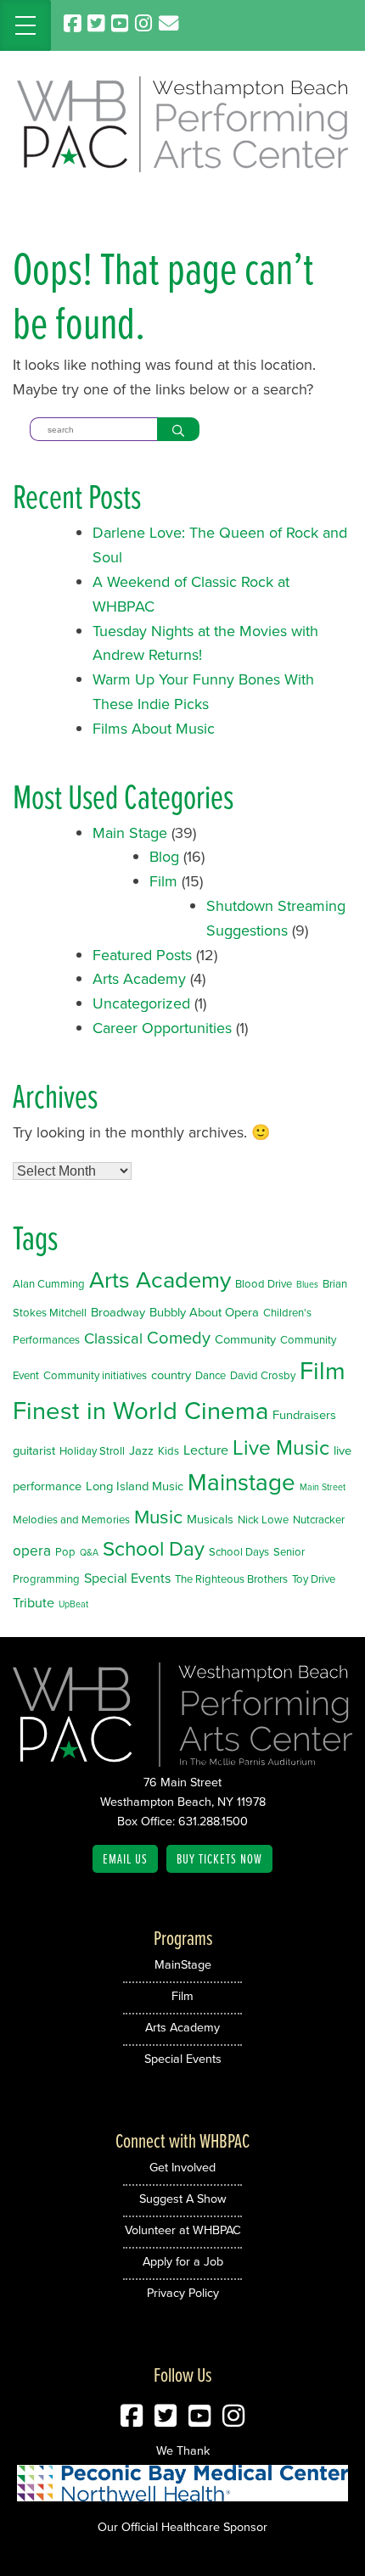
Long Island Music (135, 1486)
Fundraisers (304, 1415)
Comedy (179, 1338)
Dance (211, 1375)
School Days (239, 1552)
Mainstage (241, 1482)
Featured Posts (142, 955)
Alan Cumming (49, 1284)
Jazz (141, 1450)
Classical (113, 1338)
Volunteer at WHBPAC (183, 2230)
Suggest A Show (183, 2199)
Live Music (281, 1447)
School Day (154, 1549)
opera (32, 1551)
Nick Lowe (263, 1520)
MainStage (183, 1964)
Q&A (89, 1552)
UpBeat (73, 1604)
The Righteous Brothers (231, 1579)
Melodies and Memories (71, 1520)
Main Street (323, 1487)
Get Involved (182, 2167)
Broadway (118, 1312)
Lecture (206, 1450)
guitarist (34, 1450)
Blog (164, 857)
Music (158, 1517)
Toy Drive (314, 1579)
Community (245, 1339)
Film (163, 881)
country (171, 1375)
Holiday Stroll (92, 1451)
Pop (65, 1552)
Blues (307, 1284)
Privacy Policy (183, 2293)
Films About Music (154, 729)
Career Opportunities (162, 1028)
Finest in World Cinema (140, 1411)
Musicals (210, 1519)
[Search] (178, 429)
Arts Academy (139, 979)
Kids (168, 1451)
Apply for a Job (183, 2261)
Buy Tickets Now (219, 1858)
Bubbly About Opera (204, 1312)
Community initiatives (95, 1375)
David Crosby (263, 1375)
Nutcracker (319, 1520)
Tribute (34, 1603)
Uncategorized (141, 1003)
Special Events (127, 1578)
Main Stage (130, 833)
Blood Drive (264, 1284)
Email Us (125, 1858)
